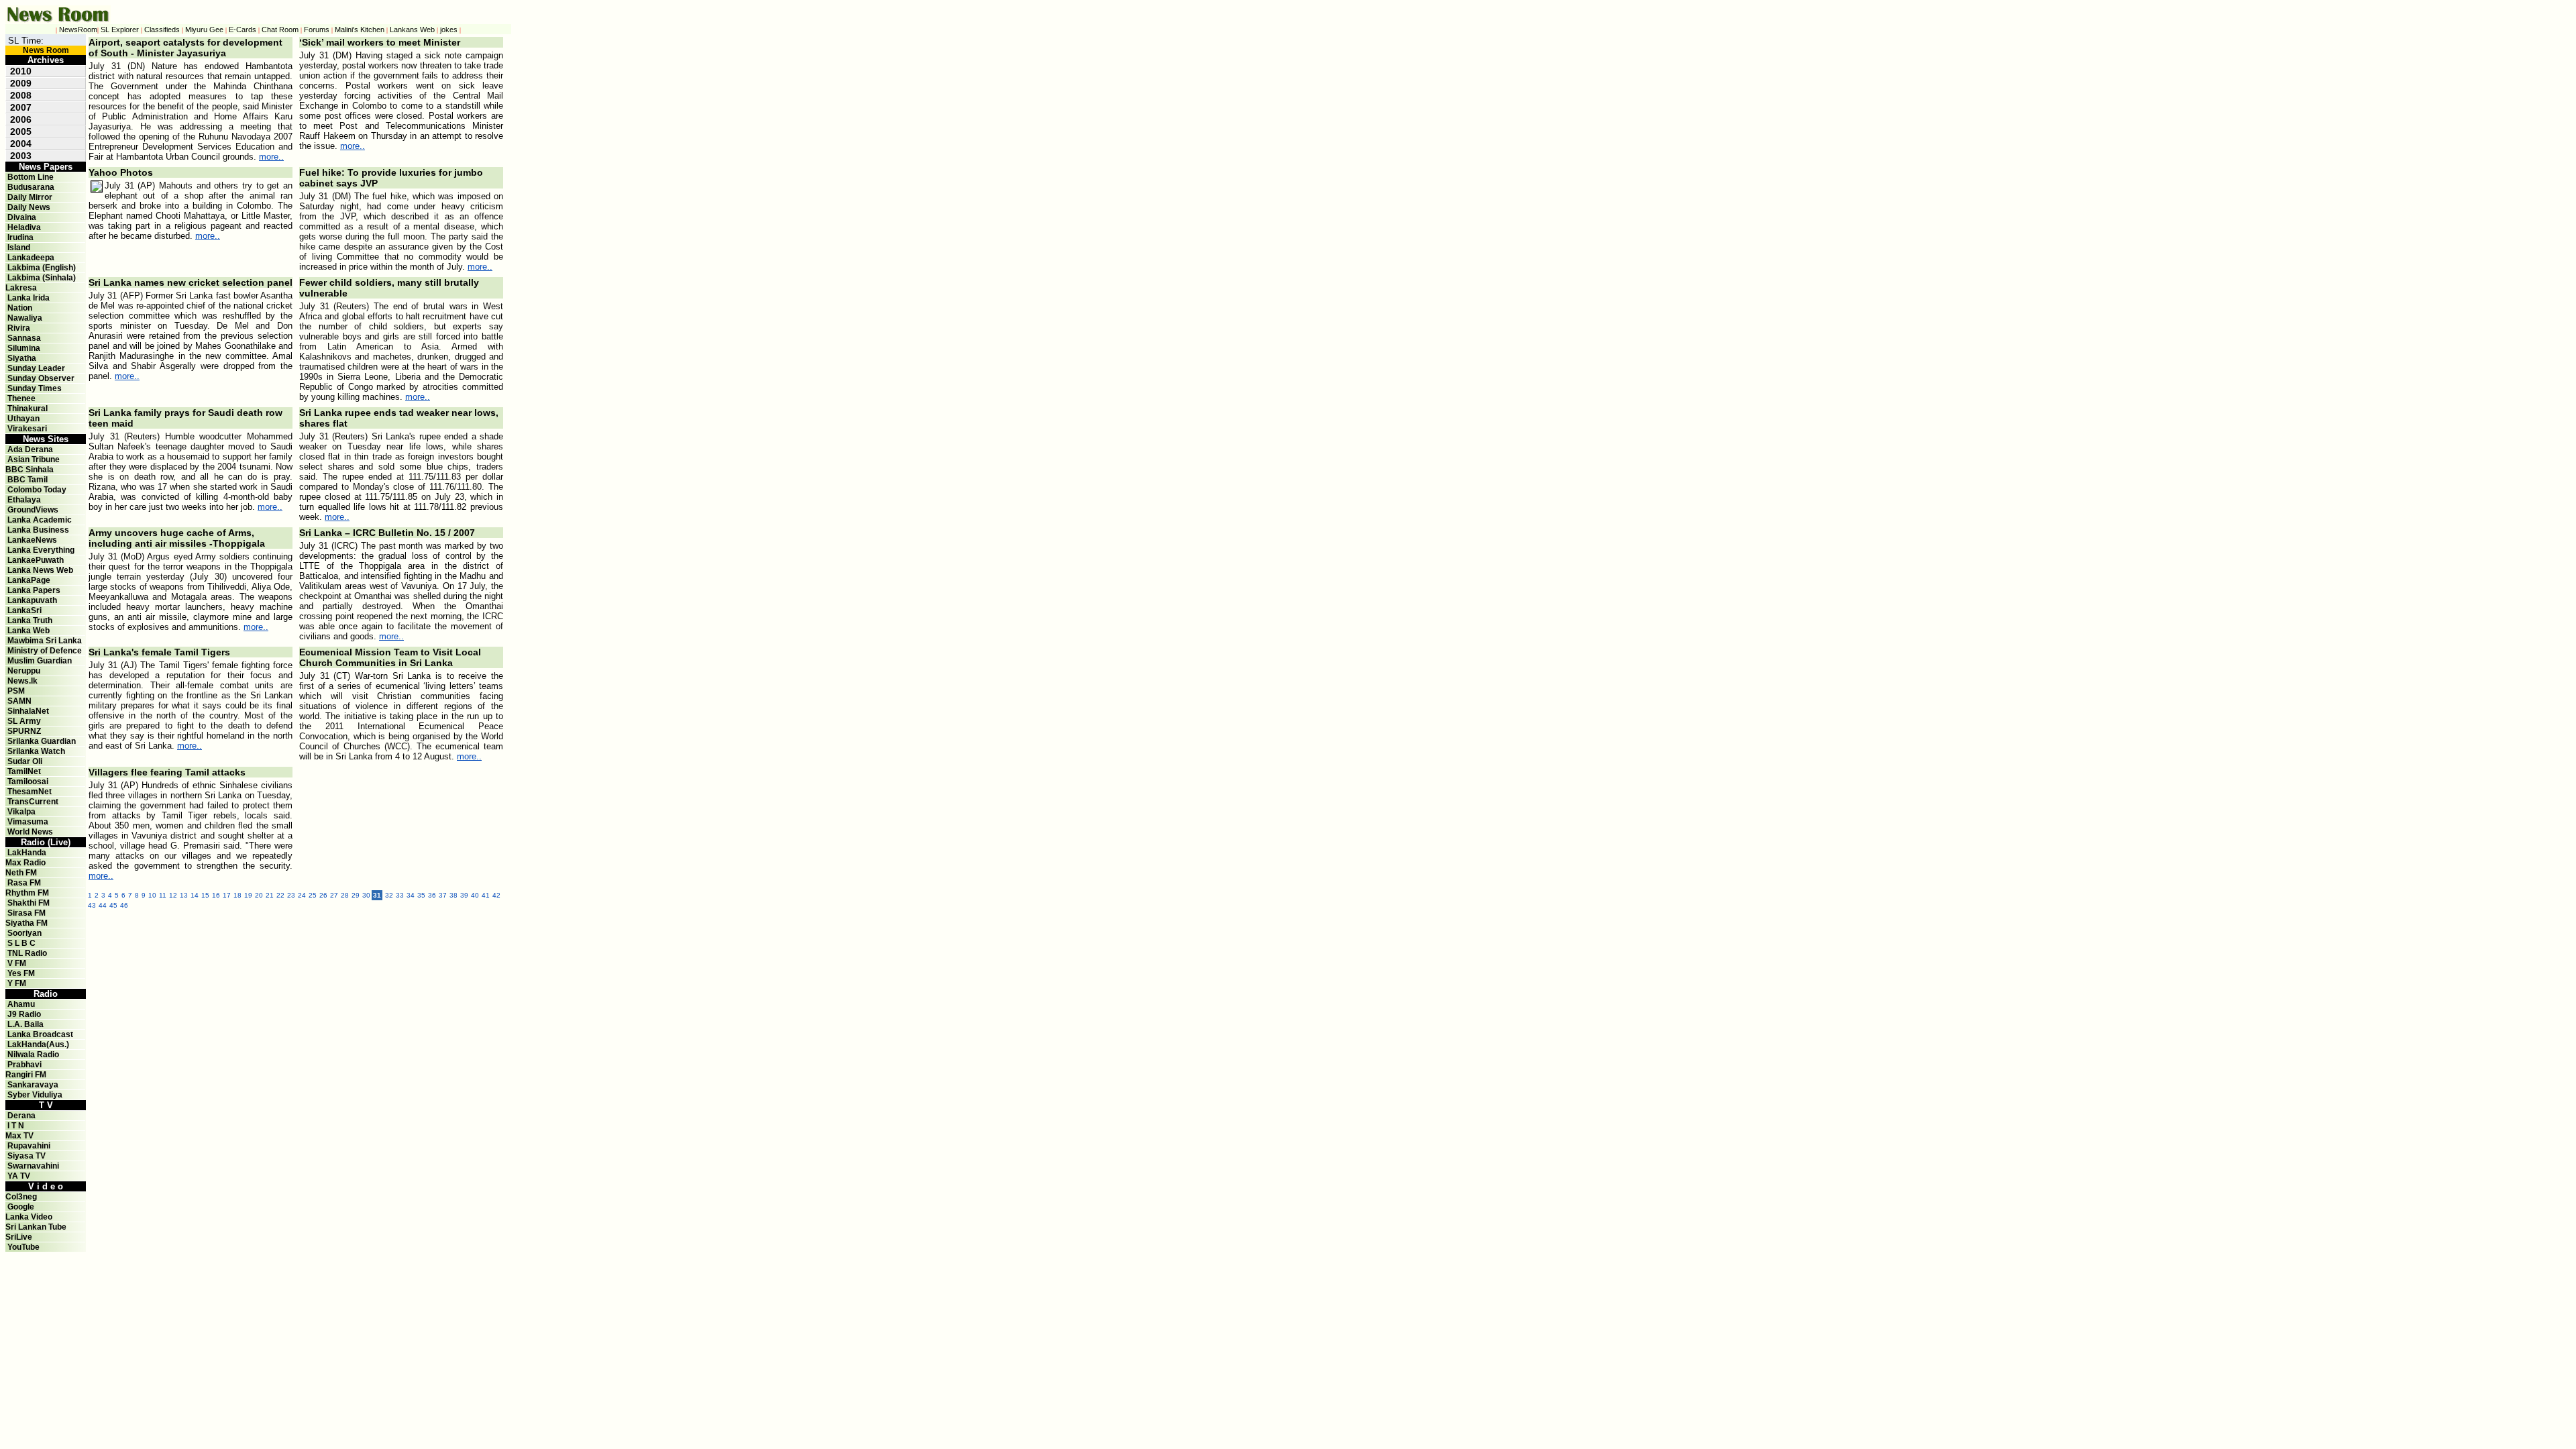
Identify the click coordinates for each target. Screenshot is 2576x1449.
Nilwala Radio (33, 1055)
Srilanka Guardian (42, 741)
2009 (21, 83)
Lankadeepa (31, 258)
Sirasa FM (26, 913)
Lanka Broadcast (40, 1034)
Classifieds (162, 30)
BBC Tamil (28, 480)
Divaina (22, 217)
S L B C (21, 943)
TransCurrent (33, 802)
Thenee (21, 398)
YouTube (23, 1247)
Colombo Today (37, 490)
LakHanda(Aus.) (38, 1044)
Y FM (17, 983)
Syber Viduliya (35, 1095)
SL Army (24, 721)
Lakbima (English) (42, 268)
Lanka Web (29, 631)
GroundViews (33, 510)
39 (464, 895)
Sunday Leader (36, 368)
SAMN (19, 701)
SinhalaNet (28, 711)
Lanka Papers (34, 590)
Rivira (19, 328)
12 (173, 895)
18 (237, 895)
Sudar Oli (25, 761)
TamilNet (24, 771)
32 (389, 895)
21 (270, 895)
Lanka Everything (41, 550)
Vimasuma (28, 822)
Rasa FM (24, 883)
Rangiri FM (26, 1075)
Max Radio (25, 863)
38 (453, 895)
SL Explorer (120, 30)
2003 (21, 156)
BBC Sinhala (30, 470)
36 (432, 895)
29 (356, 895)
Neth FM (21, 873)
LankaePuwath (36, 560)
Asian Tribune (34, 460)
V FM (17, 963)
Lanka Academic (40, 520)
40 (475, 895)
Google (21, 1207)
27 (334, 895)
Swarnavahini (33, 1166)
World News (30, 832)
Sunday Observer (41, 378)
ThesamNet (30, 792)
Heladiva (24, 227)
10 (152, 895)
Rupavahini (29, 1146)
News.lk (22, 681)
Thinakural (28, 409)
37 (443, 895)
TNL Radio (27, 953)
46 (124, 905)
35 (421, 895)
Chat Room (280, 30)
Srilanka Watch (36, 751)
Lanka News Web (40, 570)
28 (345, 895)
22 (280, 895)
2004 (21, 144)
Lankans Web (412, 30)
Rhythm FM (27, 893)
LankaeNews (32, 540)
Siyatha (22, 358)
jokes (449, 30)
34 (411, 895)
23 (291, 895)
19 (248, 895)
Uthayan (23, 419)
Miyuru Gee (204, 30)
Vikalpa (21, 812)
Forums (317, 30)
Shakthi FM (29, 903)
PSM (16, 691)
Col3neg (21, 1197)
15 (205, 895)
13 (184, 895)
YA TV (19, 1176)
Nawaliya (25, 318)
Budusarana (31, 187)
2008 (21, 95)
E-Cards (243, 30)
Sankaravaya (33, 1085)
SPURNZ (24, 731)
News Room (46, 50)
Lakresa (21, 288)
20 (259, 895)
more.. (271, 157)
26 (323, 895)
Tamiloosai (28, 782)
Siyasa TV (26, 1156)
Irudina (20, 237)
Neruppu (24, 671)
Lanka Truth (30, 621)
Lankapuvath (32, 600)
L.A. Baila (25, 1024)
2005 (21, 131)
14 (195, 895)
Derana (20, 1116)
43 (92, 905)
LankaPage (29, 580)
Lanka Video (29, 1217)
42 (496, 895)
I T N (15, 1126)
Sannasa (24, 338)
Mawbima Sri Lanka (45, 641)
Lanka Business (38, 530)
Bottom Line (31, 177)
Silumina (24, 348)
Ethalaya (24, 500)
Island (19, 248)
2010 (21, 71)
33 (400, 895)
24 (302, 895)
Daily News (29, 207)
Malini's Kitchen (360, 30)
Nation (20, 308)
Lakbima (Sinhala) (42, 278)
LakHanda (27, 853)
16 (216, 895)
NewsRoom (78, 30)
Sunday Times (35, 388)
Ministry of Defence (45, 651)
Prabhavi (24, 1065)
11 (163, 895)
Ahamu (21, 1004)
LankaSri (24, 610)
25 (313, 895)
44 (103, 905)
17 (227, 895)
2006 (21, 119)
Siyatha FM (26, 923)
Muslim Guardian (40, 661)
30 (366, 895)
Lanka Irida (29, 298)
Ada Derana (30, 449)
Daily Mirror (30, 197)
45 (113, 905)
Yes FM (21, 973)
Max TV (19, 1136)
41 (486, 895)
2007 (21, 107)
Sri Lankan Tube (36, 1227)
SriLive (19, 1237)
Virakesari (27, 429)
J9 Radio (24, 1014)
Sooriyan (24, 933)
